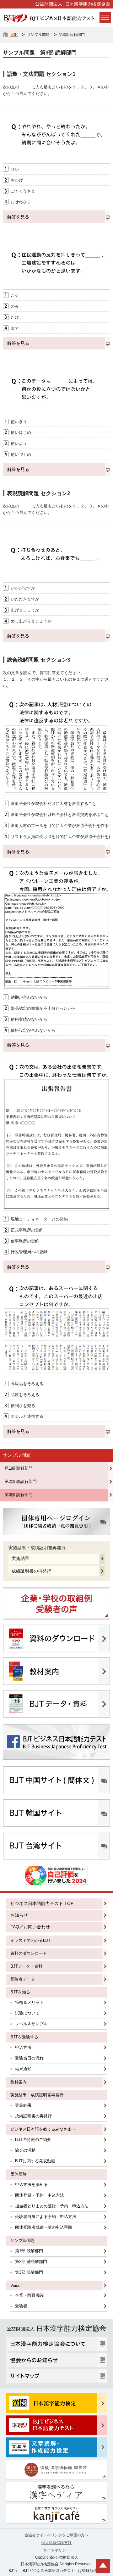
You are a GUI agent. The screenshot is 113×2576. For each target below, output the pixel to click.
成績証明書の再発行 (31, 1571)
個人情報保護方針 (56, 2543)
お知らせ (19, 1915)
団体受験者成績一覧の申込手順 (44, 2227)
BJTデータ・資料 (26, 1966)
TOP (14, 35)
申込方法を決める (31, 2185)
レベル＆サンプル (31, 2024)
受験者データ (23, 1979)
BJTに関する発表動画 (35, 2161)
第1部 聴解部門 (19, 1468)
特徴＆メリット (29, 2002)
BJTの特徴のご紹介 (33, 2140)
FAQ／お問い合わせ (30, 1927)
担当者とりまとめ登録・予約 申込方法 (52, 2206)
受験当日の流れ (29, 2058)
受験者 (21, 2306)
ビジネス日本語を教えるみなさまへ (43, 2129)
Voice (15, 2285)
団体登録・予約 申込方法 (40, 2195)
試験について (27, 2013)
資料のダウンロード (29, 1953)
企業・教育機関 (29, 2295)
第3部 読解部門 (19, 1495)
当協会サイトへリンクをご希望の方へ (56, 2535)
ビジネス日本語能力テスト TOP (42, 1903)
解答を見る (18, 217)
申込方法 (23, 2047)
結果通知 (23, 2069)
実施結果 (20, 1558)
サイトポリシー (56, 2550)
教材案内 (19, 2082)
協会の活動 (25, 2150)
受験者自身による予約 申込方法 (46, 2217)
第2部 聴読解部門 (21, 1481)
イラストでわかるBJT (30, 1940)
